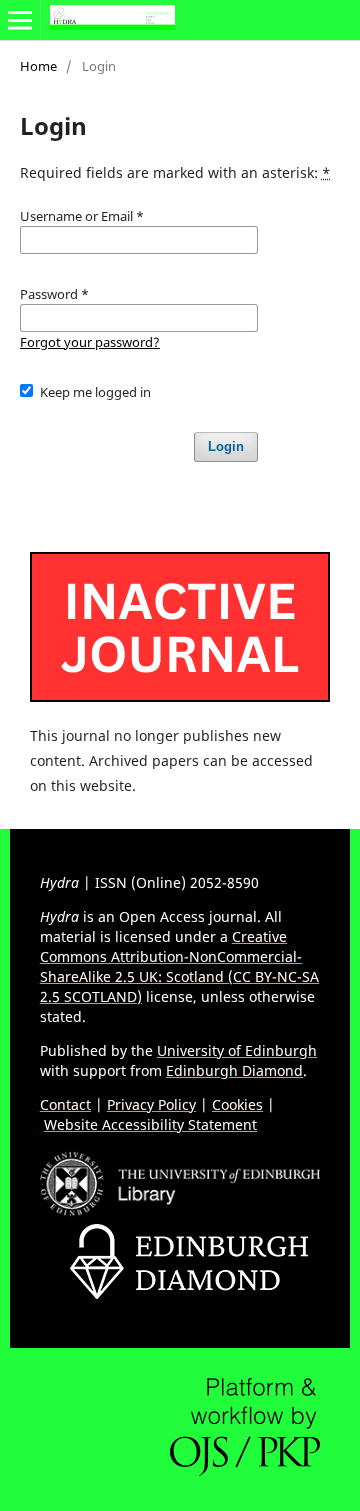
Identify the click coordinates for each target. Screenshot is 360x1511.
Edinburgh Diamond (234, 1070)
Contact (65, 1104)
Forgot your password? (90, 342)
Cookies (237, 1104)
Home (38, 66)
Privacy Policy (151, 1104)
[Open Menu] (20, 20)
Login (226, 446)
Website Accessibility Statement (150, 1124)
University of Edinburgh (237, 1050)
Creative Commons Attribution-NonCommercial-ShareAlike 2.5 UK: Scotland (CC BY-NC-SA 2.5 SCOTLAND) (179, 966)
